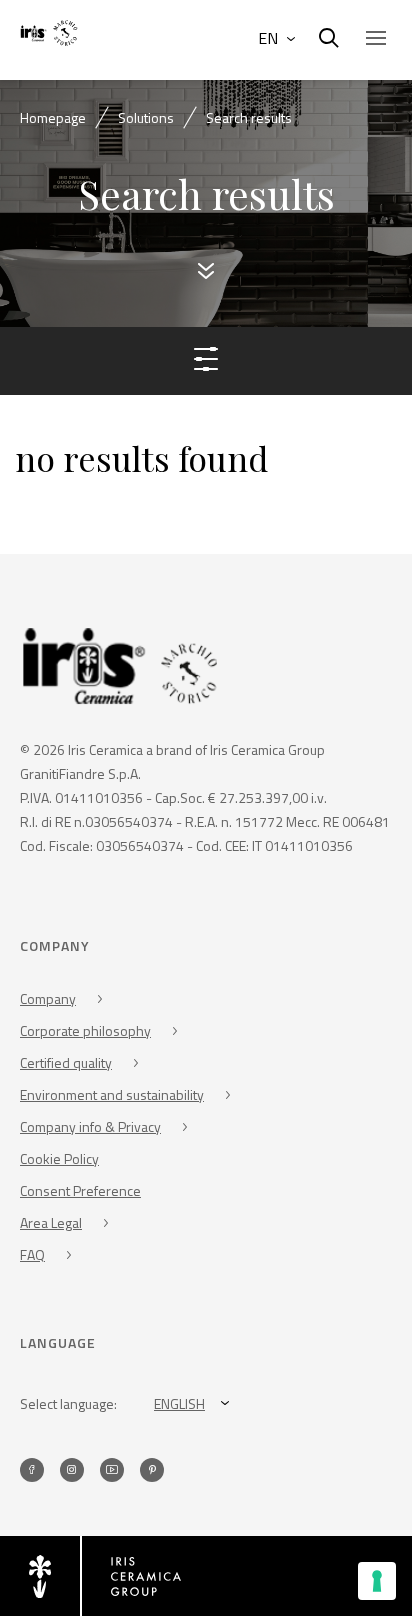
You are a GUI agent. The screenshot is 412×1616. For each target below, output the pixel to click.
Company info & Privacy (90, 1126)
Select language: (68, 1403)
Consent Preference (80, 1190)
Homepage (53, 117)
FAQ (32, 1254)
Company (48, 998)
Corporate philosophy (85, 1030)
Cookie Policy (59, 1158)
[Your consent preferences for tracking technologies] (377, 1581)
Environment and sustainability (112, 1094)
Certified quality (66, 1062)
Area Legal (51, 1222)
